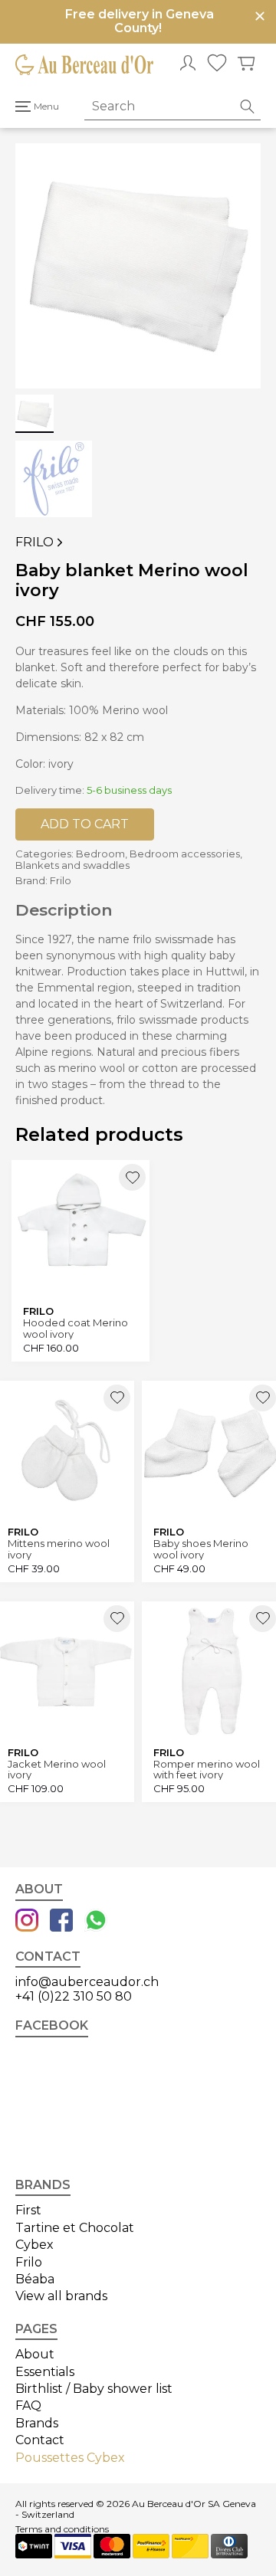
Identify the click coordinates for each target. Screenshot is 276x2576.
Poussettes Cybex (70, 2458)
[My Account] (188, 64)
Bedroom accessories (185, 854)
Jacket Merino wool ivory (57, 1770)
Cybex (34, 2245)
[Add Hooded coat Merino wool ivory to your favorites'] (132, 1177)
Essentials (45, 2372)
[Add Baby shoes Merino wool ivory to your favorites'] (263, 1398)
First (28, 2210)
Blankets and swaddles (72, 865)
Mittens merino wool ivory (59, 1549)
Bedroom (100, 854)
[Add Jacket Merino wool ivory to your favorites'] (117, 1619)
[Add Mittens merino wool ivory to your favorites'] (117, 1398)
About (35, 2354)
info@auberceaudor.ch (87, 1982)
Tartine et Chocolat (75, 2228)
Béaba (35, 2279)
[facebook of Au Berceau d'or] (61, 1922)
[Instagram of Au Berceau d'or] (27, 1922)
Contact (40, 2440)
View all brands (61, 2296)
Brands (37, 2423)
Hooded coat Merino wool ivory (76, 1328)
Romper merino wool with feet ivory (207, 1770)
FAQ (28, 2406)
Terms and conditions (62, 2529)
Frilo (41, 542)
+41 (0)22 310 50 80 (74, 1996)
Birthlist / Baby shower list (94, 2389)
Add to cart (85, 824)
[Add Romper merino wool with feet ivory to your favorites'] (263, 1619)
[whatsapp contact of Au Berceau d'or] (96, 1922)
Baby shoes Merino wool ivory (201, 1549)
